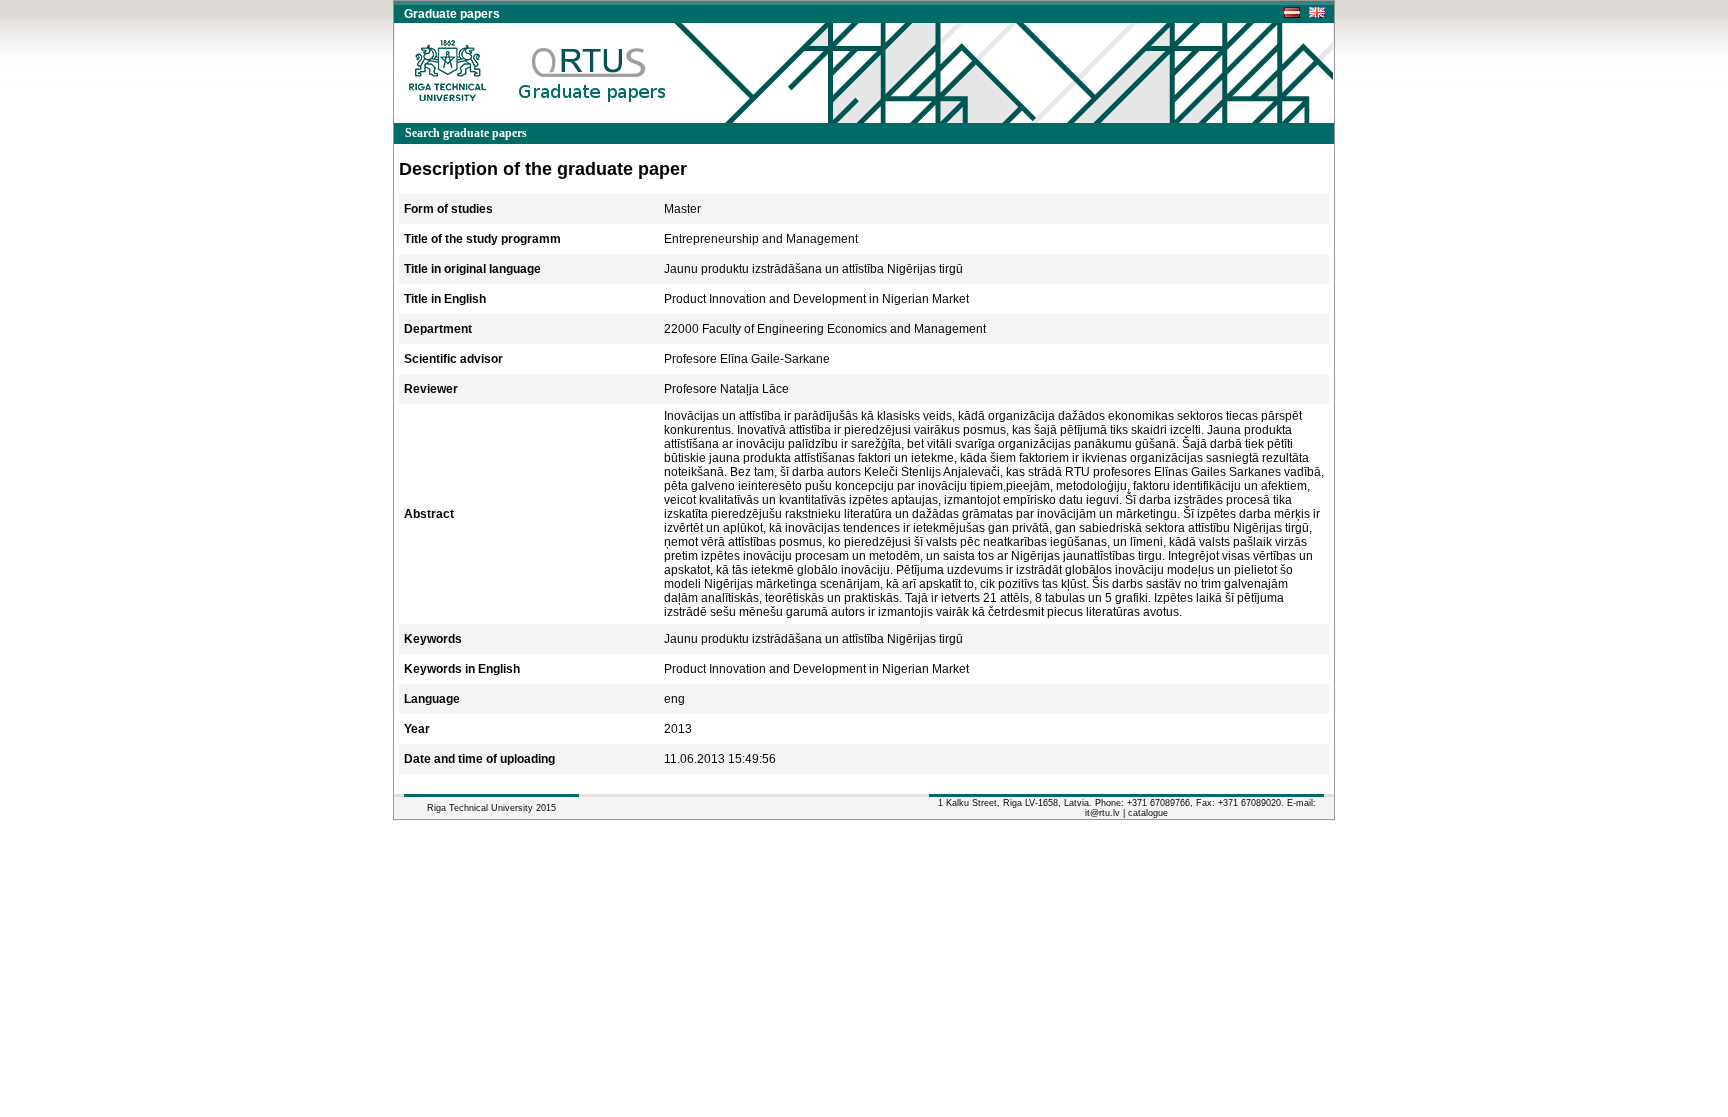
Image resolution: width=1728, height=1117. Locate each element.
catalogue (1148, 813)
